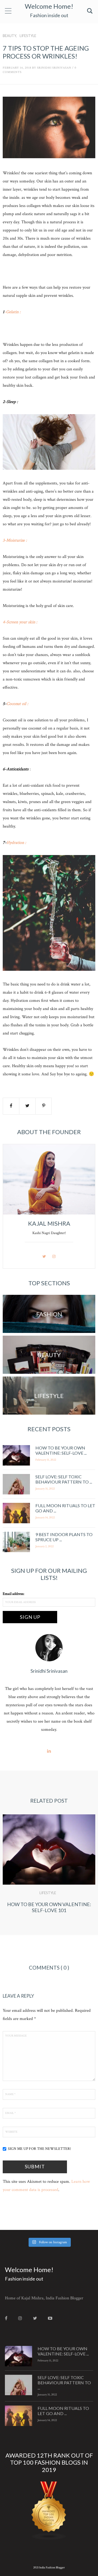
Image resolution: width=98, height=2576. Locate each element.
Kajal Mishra (49, 1223)
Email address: (13, 1594)
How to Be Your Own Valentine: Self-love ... (61, 1450)
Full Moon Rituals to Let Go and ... (63, 2411)
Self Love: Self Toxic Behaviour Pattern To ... (64, 1479)
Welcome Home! (49, 6)
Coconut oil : (17, 704)
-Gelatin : (13, 312)
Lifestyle (28, 36)
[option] (49, 1872)
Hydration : (16, 843)
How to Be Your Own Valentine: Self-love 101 (49, 1907)
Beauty (9, 36)
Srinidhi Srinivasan (54, 68)
